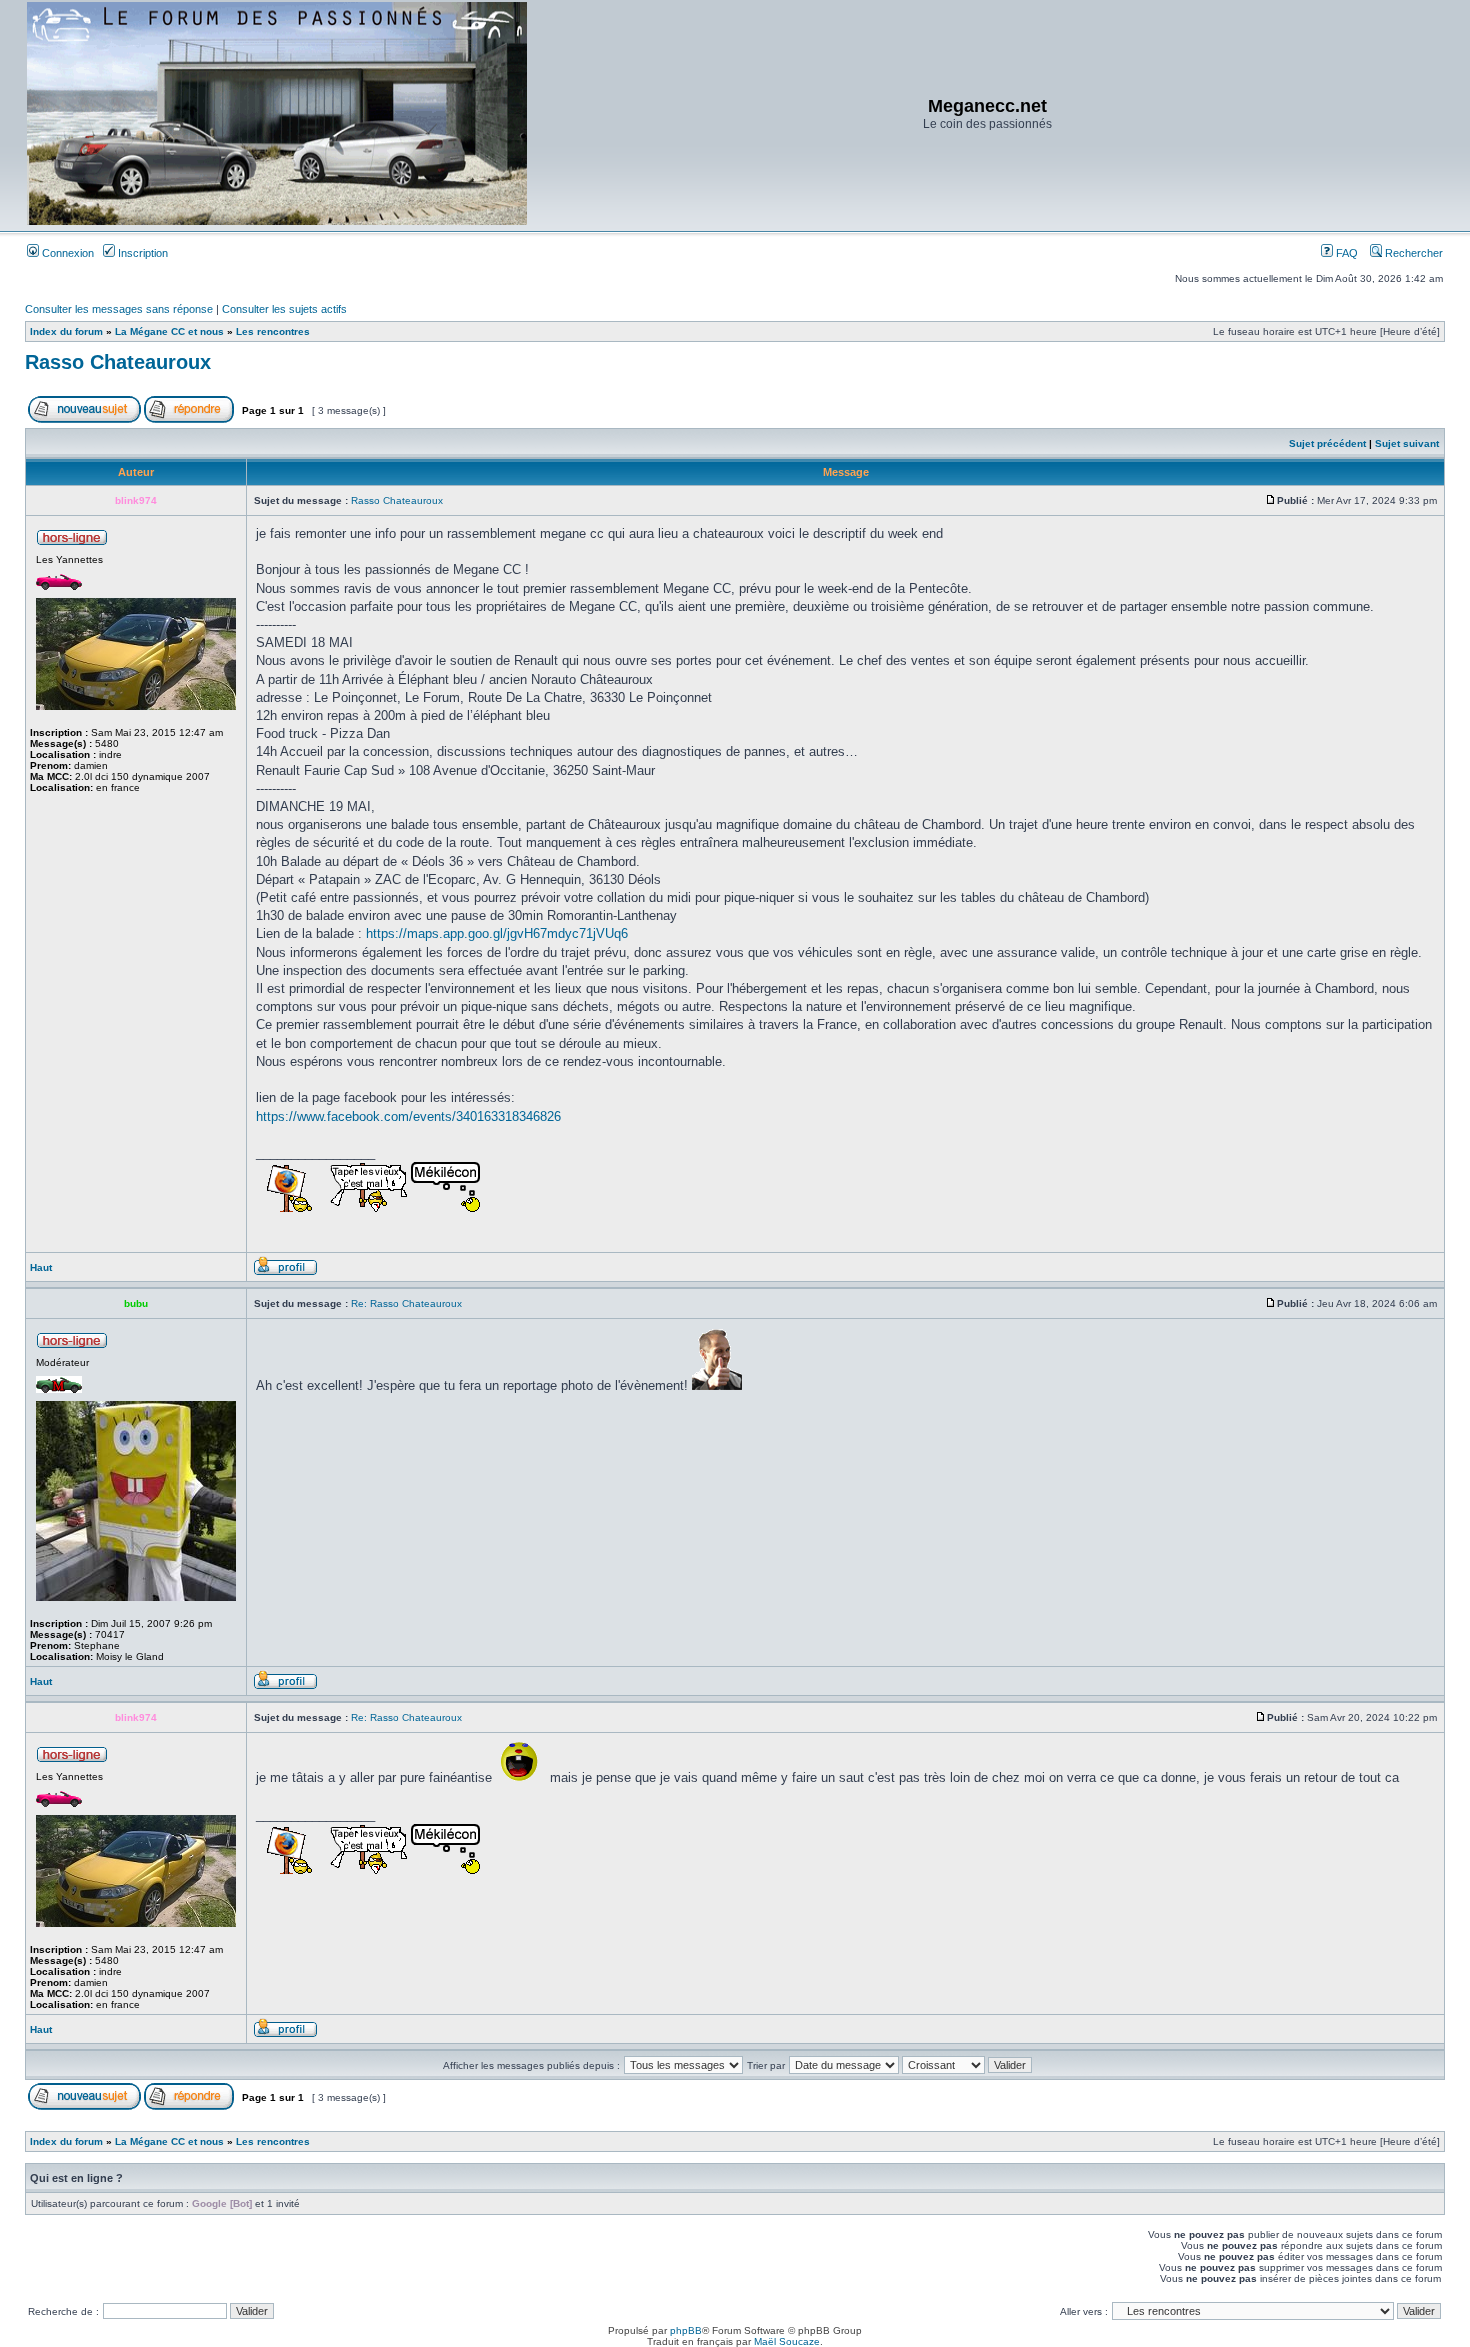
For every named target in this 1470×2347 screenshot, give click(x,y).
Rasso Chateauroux (118, 362)
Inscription (141, 253)
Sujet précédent (1327, 443)
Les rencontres (273, 331)
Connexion (66, 253)
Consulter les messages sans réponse (119, 309)
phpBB (686, 2330)
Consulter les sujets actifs (284, 309)
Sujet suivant (1407, 443)
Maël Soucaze (787, 2341)
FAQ (1345, 253)
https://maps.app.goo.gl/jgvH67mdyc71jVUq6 (497, 933)
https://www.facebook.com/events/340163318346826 (408, 1116)
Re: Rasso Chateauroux (406, 1303)
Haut (41, 1267)
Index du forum (66, 331)
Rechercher (1412, 253)
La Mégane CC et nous (169, 331)
